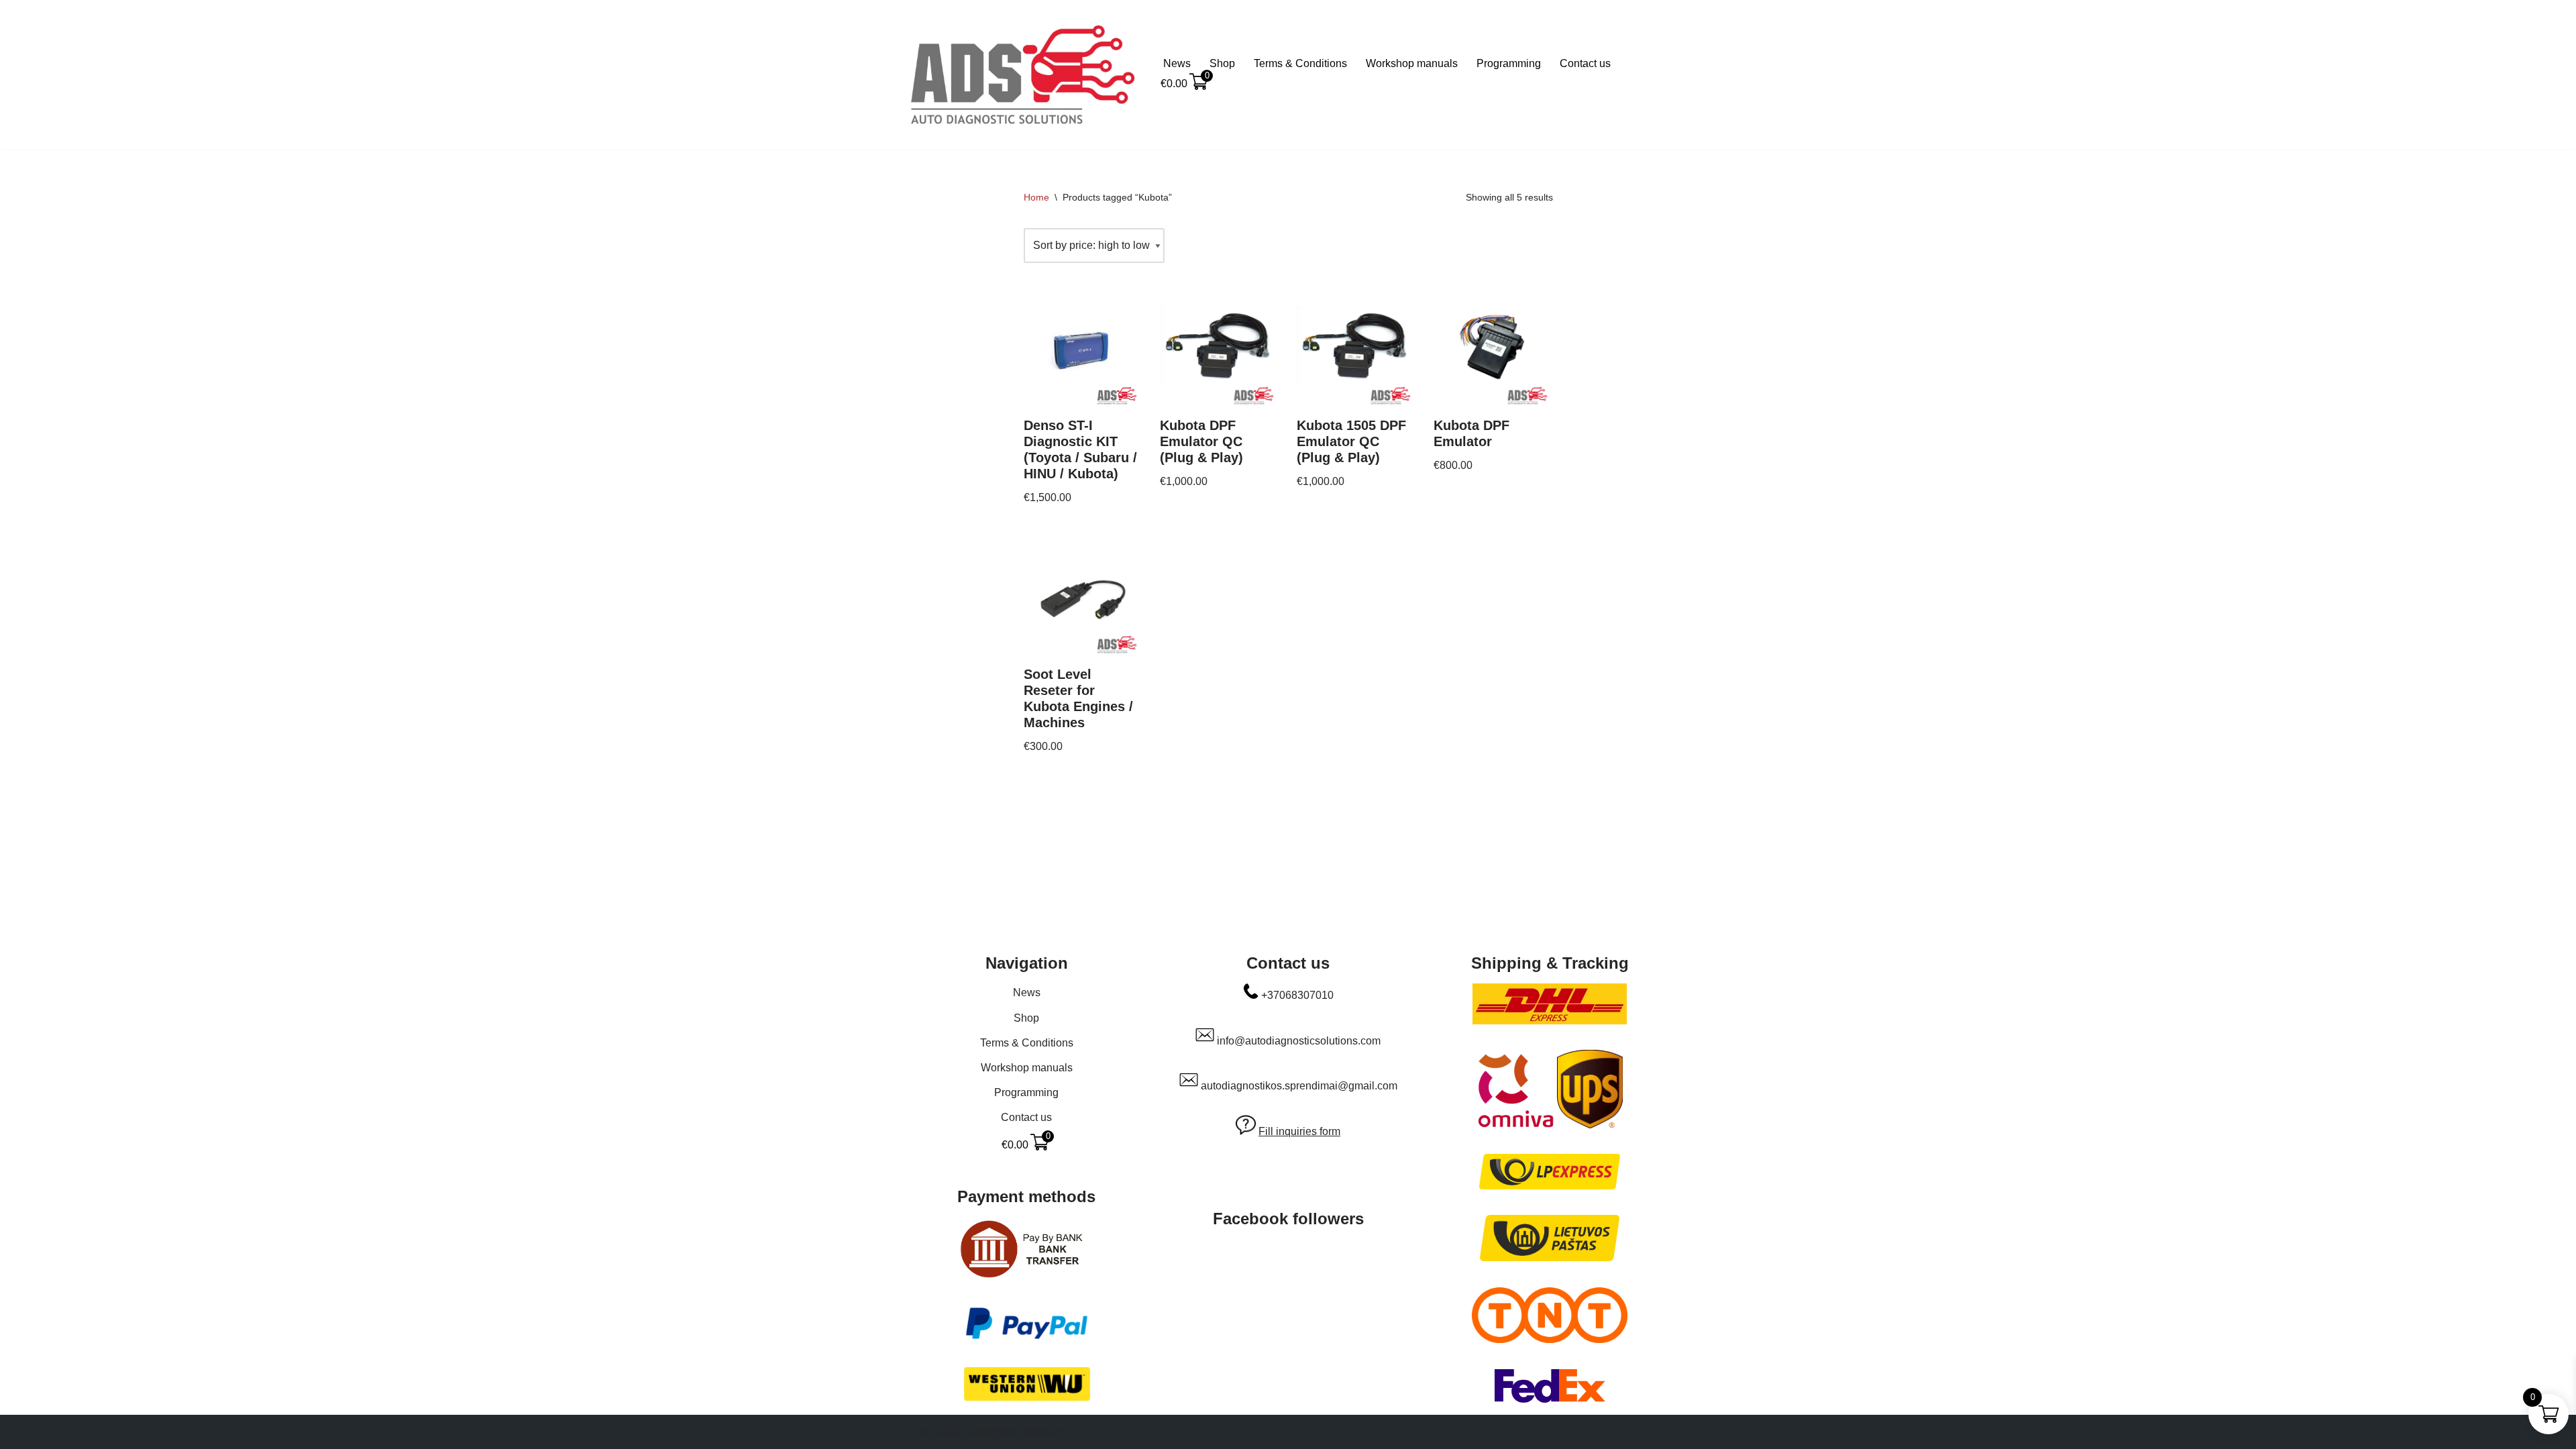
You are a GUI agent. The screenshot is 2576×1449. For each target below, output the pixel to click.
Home (1036, 197)
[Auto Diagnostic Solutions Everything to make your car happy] (1023, 75)
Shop (1222, 63)
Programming (1509, 63)
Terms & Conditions (1300, 63)
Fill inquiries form (1299, 1131)
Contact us (1585, 63)
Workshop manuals (1412, 63)
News (1177, 63)
